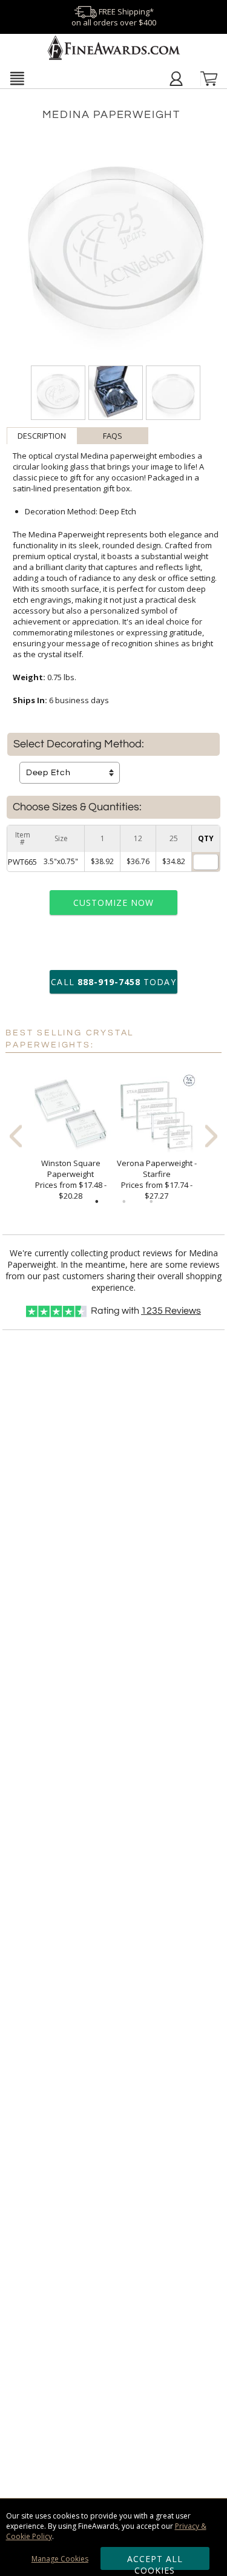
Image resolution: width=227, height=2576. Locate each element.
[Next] (211, 1136)
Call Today (113, 982)
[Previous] (16, 1136)
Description (42, 436)
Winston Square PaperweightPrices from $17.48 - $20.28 (71, 1179)
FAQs (113, 436)
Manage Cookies (60, 2559)
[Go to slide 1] (97, 1202)
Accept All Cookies (155, 2561)
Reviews (171, 1311)
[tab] (42, 436)
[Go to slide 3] (151, 1202)
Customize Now (114, 903)
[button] (17, 78)
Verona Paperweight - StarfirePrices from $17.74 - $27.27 (157, 1179)
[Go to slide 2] (124, 1202)
